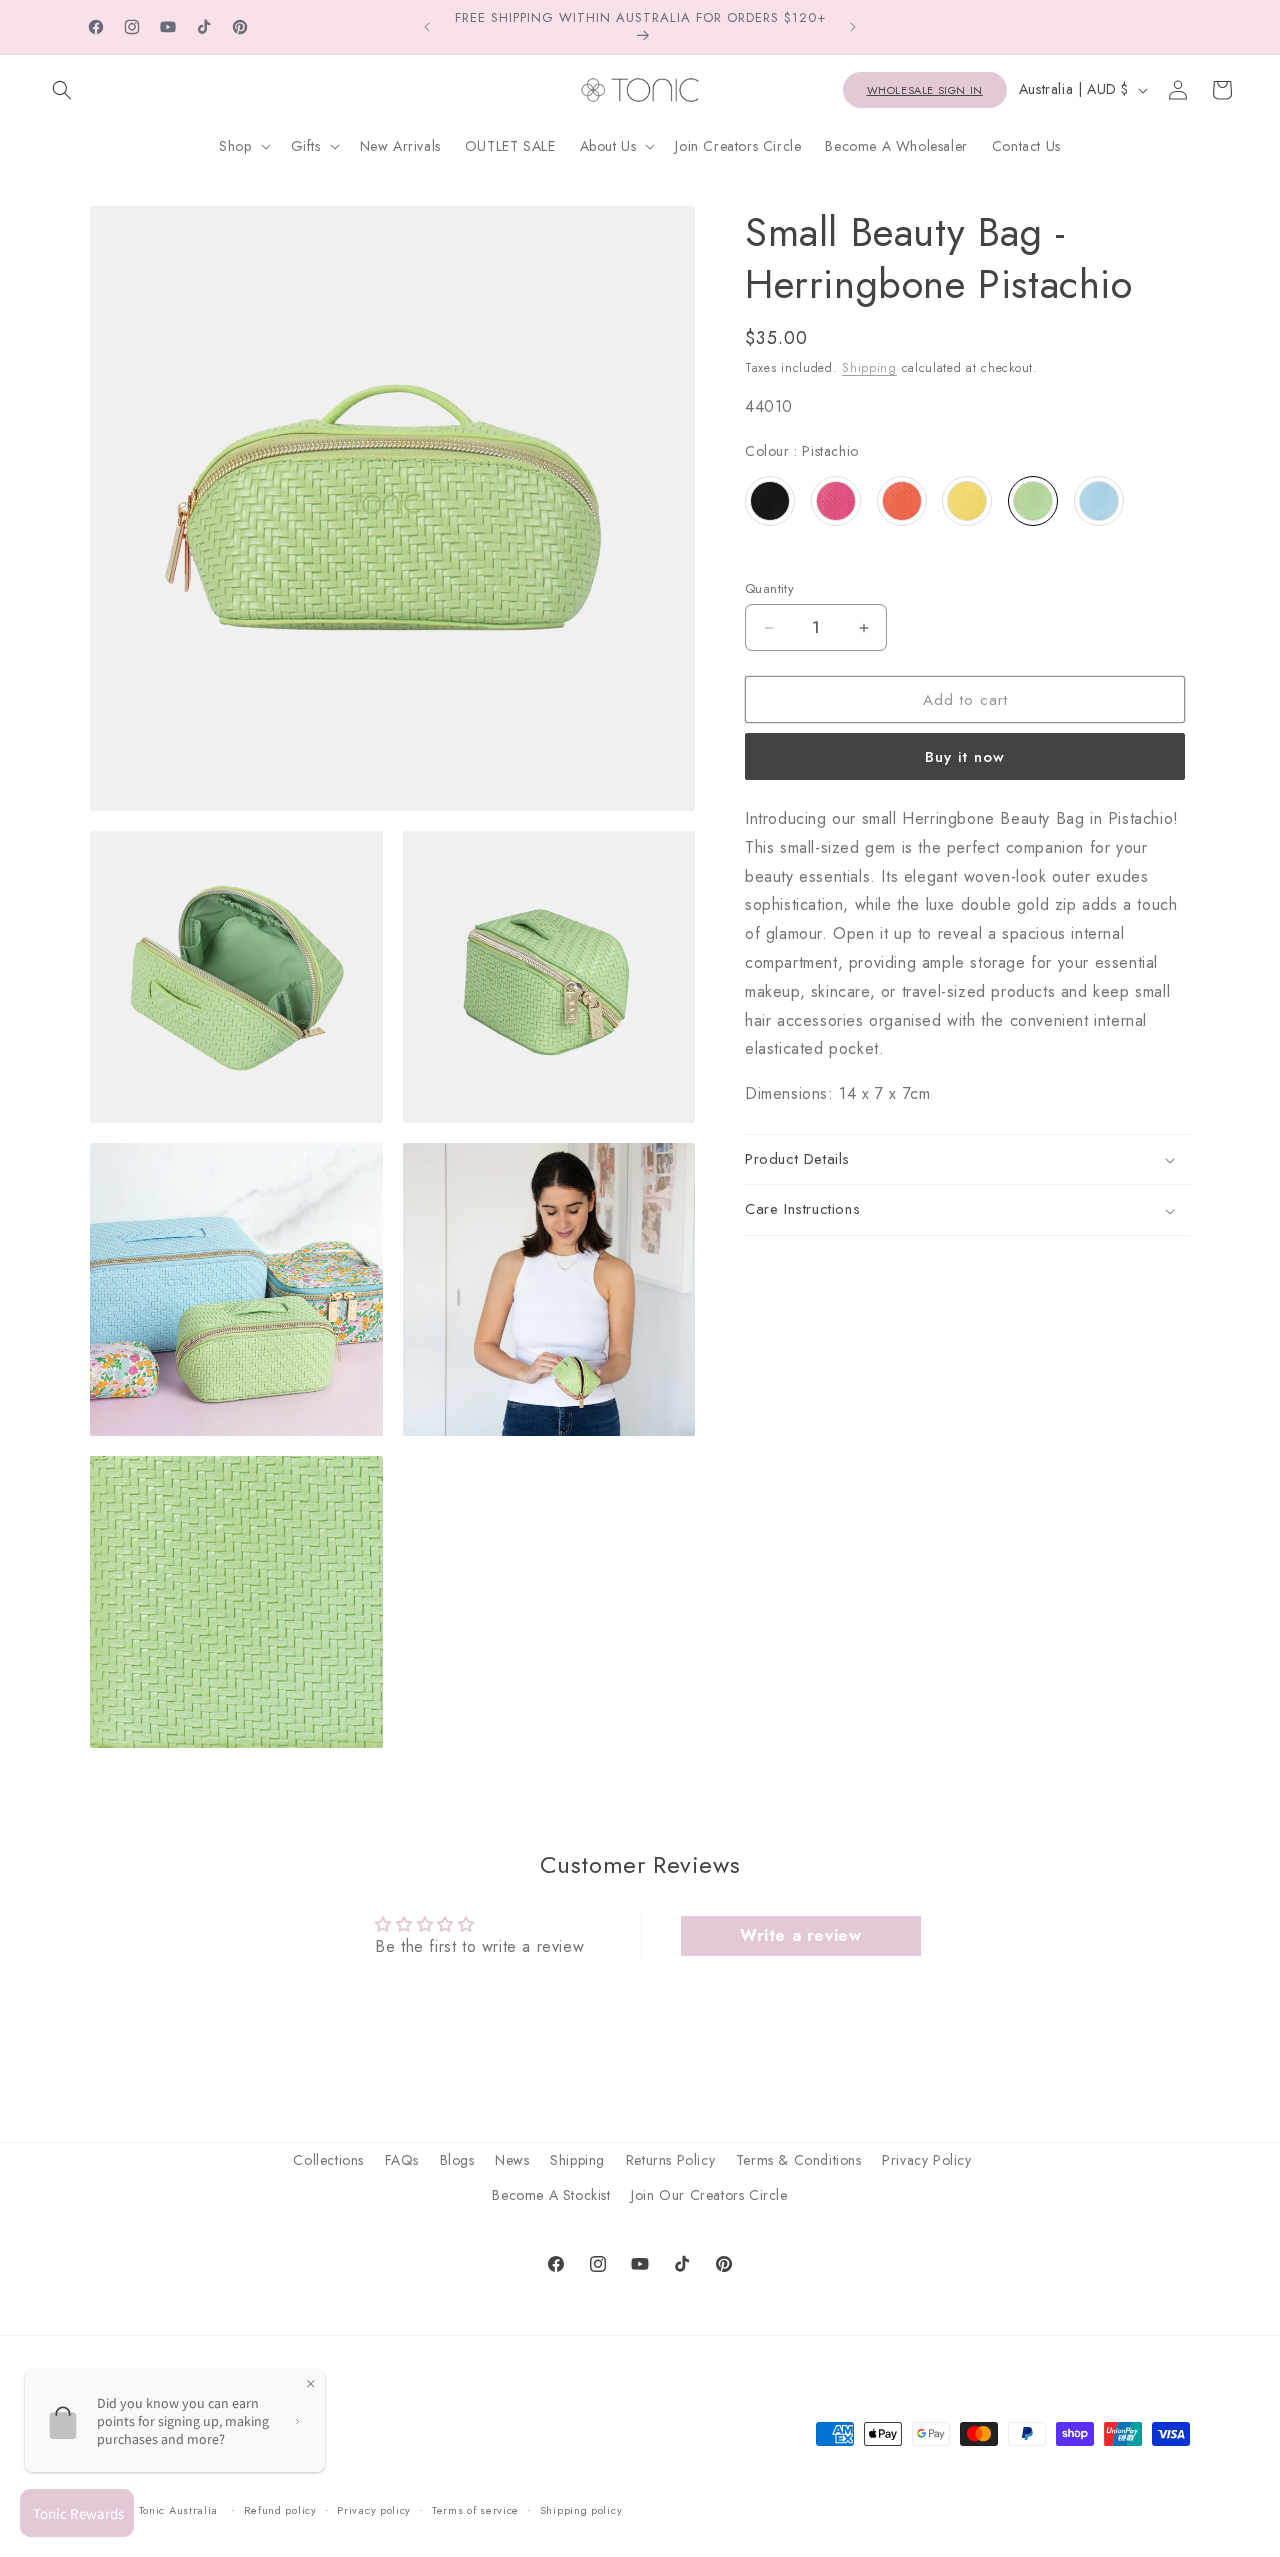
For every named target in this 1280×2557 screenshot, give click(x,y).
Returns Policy (670, 2160)
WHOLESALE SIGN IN (925, 90)
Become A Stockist (551, 2195)
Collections (328, 2160)
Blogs (457, 2160)
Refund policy (280, 2511)
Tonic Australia (179, 2511)
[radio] (770, 501)
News (512, 2160)
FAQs (402, 2160)
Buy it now (965, 757)
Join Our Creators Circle (709, 2195)
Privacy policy (374, 2511)
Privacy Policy (926, 2160)
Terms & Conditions (799, 2160)
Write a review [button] (800, 1935)
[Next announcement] (853, 27)
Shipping (869, 368)
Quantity (769, 588)
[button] (62, 90)
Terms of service (475, 2511)
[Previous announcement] (427, 27)
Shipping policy (581, 2511)
